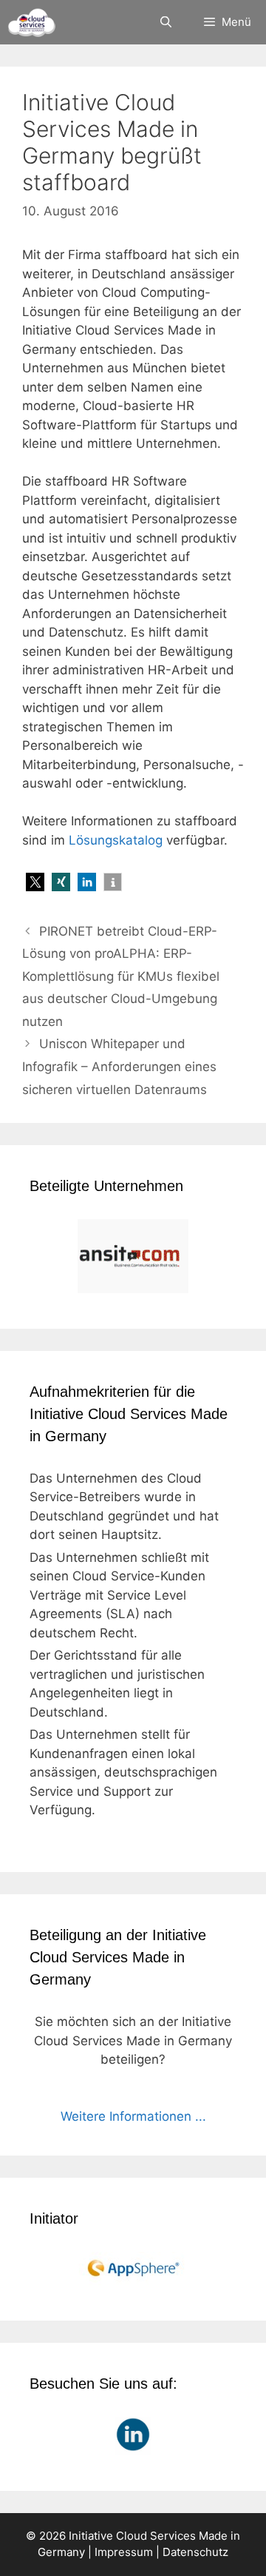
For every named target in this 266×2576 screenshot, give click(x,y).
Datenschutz (195, 2552)
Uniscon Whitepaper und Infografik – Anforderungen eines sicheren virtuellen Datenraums (119, 1066)
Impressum (124, 2552)
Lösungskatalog (116, 840)
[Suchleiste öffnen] (165, 22)
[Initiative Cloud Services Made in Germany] (31, 22)
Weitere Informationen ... (133, 2116)
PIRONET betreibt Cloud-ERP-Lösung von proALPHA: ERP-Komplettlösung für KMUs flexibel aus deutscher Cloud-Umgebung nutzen (121, 976)
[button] (35, 882)
